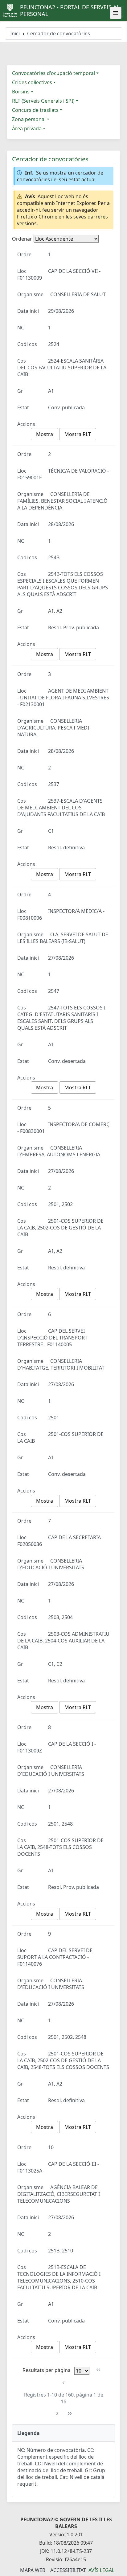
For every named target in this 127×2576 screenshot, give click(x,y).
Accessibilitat (68, 2570)
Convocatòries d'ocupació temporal (53, 73)
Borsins (21, 92)
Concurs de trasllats (35, 110)
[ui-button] (116, 13)
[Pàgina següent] (57, 2414)
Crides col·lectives (32, 82)
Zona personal (29, 119)
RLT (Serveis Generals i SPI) (43, 101)
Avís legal (101, 2570)
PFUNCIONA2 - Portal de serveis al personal (70, 10)
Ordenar (22, 239)
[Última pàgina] (70, 2414)
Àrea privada (27, 128)
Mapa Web (33, 2570)
